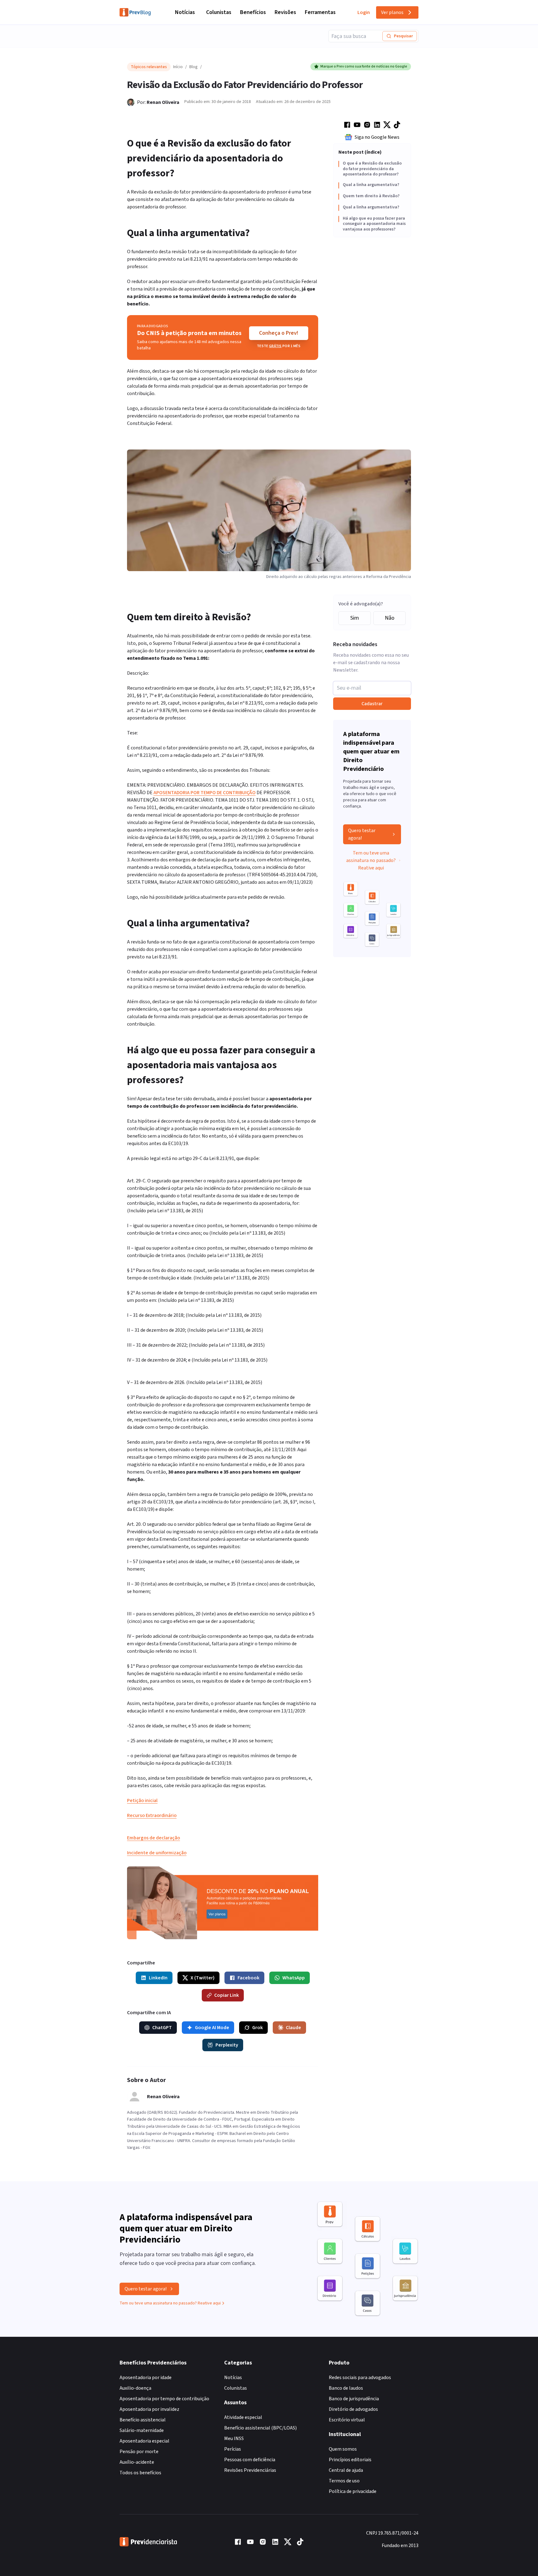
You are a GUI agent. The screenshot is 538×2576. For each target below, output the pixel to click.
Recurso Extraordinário (152, 1815)
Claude (293, 2028)
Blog (193, 67)
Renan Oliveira (163, 102)
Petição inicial (142, 1800)
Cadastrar (372, 704)
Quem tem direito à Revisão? (371, 196)
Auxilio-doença (135, 2388)
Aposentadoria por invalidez (149, 2409)
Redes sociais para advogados (360, 2378)
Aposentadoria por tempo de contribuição (164, 2399)
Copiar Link (227, 1995)
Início (178, 67)
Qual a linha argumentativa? (371, 185)
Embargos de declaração (153, 1838)
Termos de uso (344, 2481)
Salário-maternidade (142, 2430)
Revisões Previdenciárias (250, 2470)
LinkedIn (158, 1978)
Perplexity (227, 2045)
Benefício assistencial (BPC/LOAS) (260, 2428)
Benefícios (253, 12)
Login (364, 12)
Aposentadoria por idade (146, 2378)
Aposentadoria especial (144, 2441)
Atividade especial (243, 2417)
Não (390, 618)
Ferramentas (320, 12)
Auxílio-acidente (137, 2462)
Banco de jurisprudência (354, 2399)
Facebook (248, 1978)
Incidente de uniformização (157, 1853)
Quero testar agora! (362, 834)
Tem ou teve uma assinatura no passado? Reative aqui (371, 860)
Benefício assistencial (143, 2420)
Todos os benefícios (140, 2473)
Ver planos (392, 12)
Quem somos (343, 2449)
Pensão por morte (139, 2452)
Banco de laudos (346, 2388)
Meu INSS (234, 2439)
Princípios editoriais (350, 2460)
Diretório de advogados (353, 2409)
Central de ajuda (346, 2470)
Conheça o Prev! (279, 333)
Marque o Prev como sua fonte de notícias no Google (364, 66)
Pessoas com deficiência (250, 2460)
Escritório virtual (347, 2420)
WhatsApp (294, 1978)
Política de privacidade (353, 2491)
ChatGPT (162, 2028)
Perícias (233, 2449)
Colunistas (219, 12)
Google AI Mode (212, 2028)
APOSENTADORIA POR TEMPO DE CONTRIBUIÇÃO (205, 793)
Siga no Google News (377, 137)
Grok (257, 2028)
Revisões (285, 12)
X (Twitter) (203, 1978)
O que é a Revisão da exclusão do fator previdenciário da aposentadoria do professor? (372, 169)
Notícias (185, 12)
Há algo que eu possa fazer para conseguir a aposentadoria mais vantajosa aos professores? (374, 224)
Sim (355, 618)
